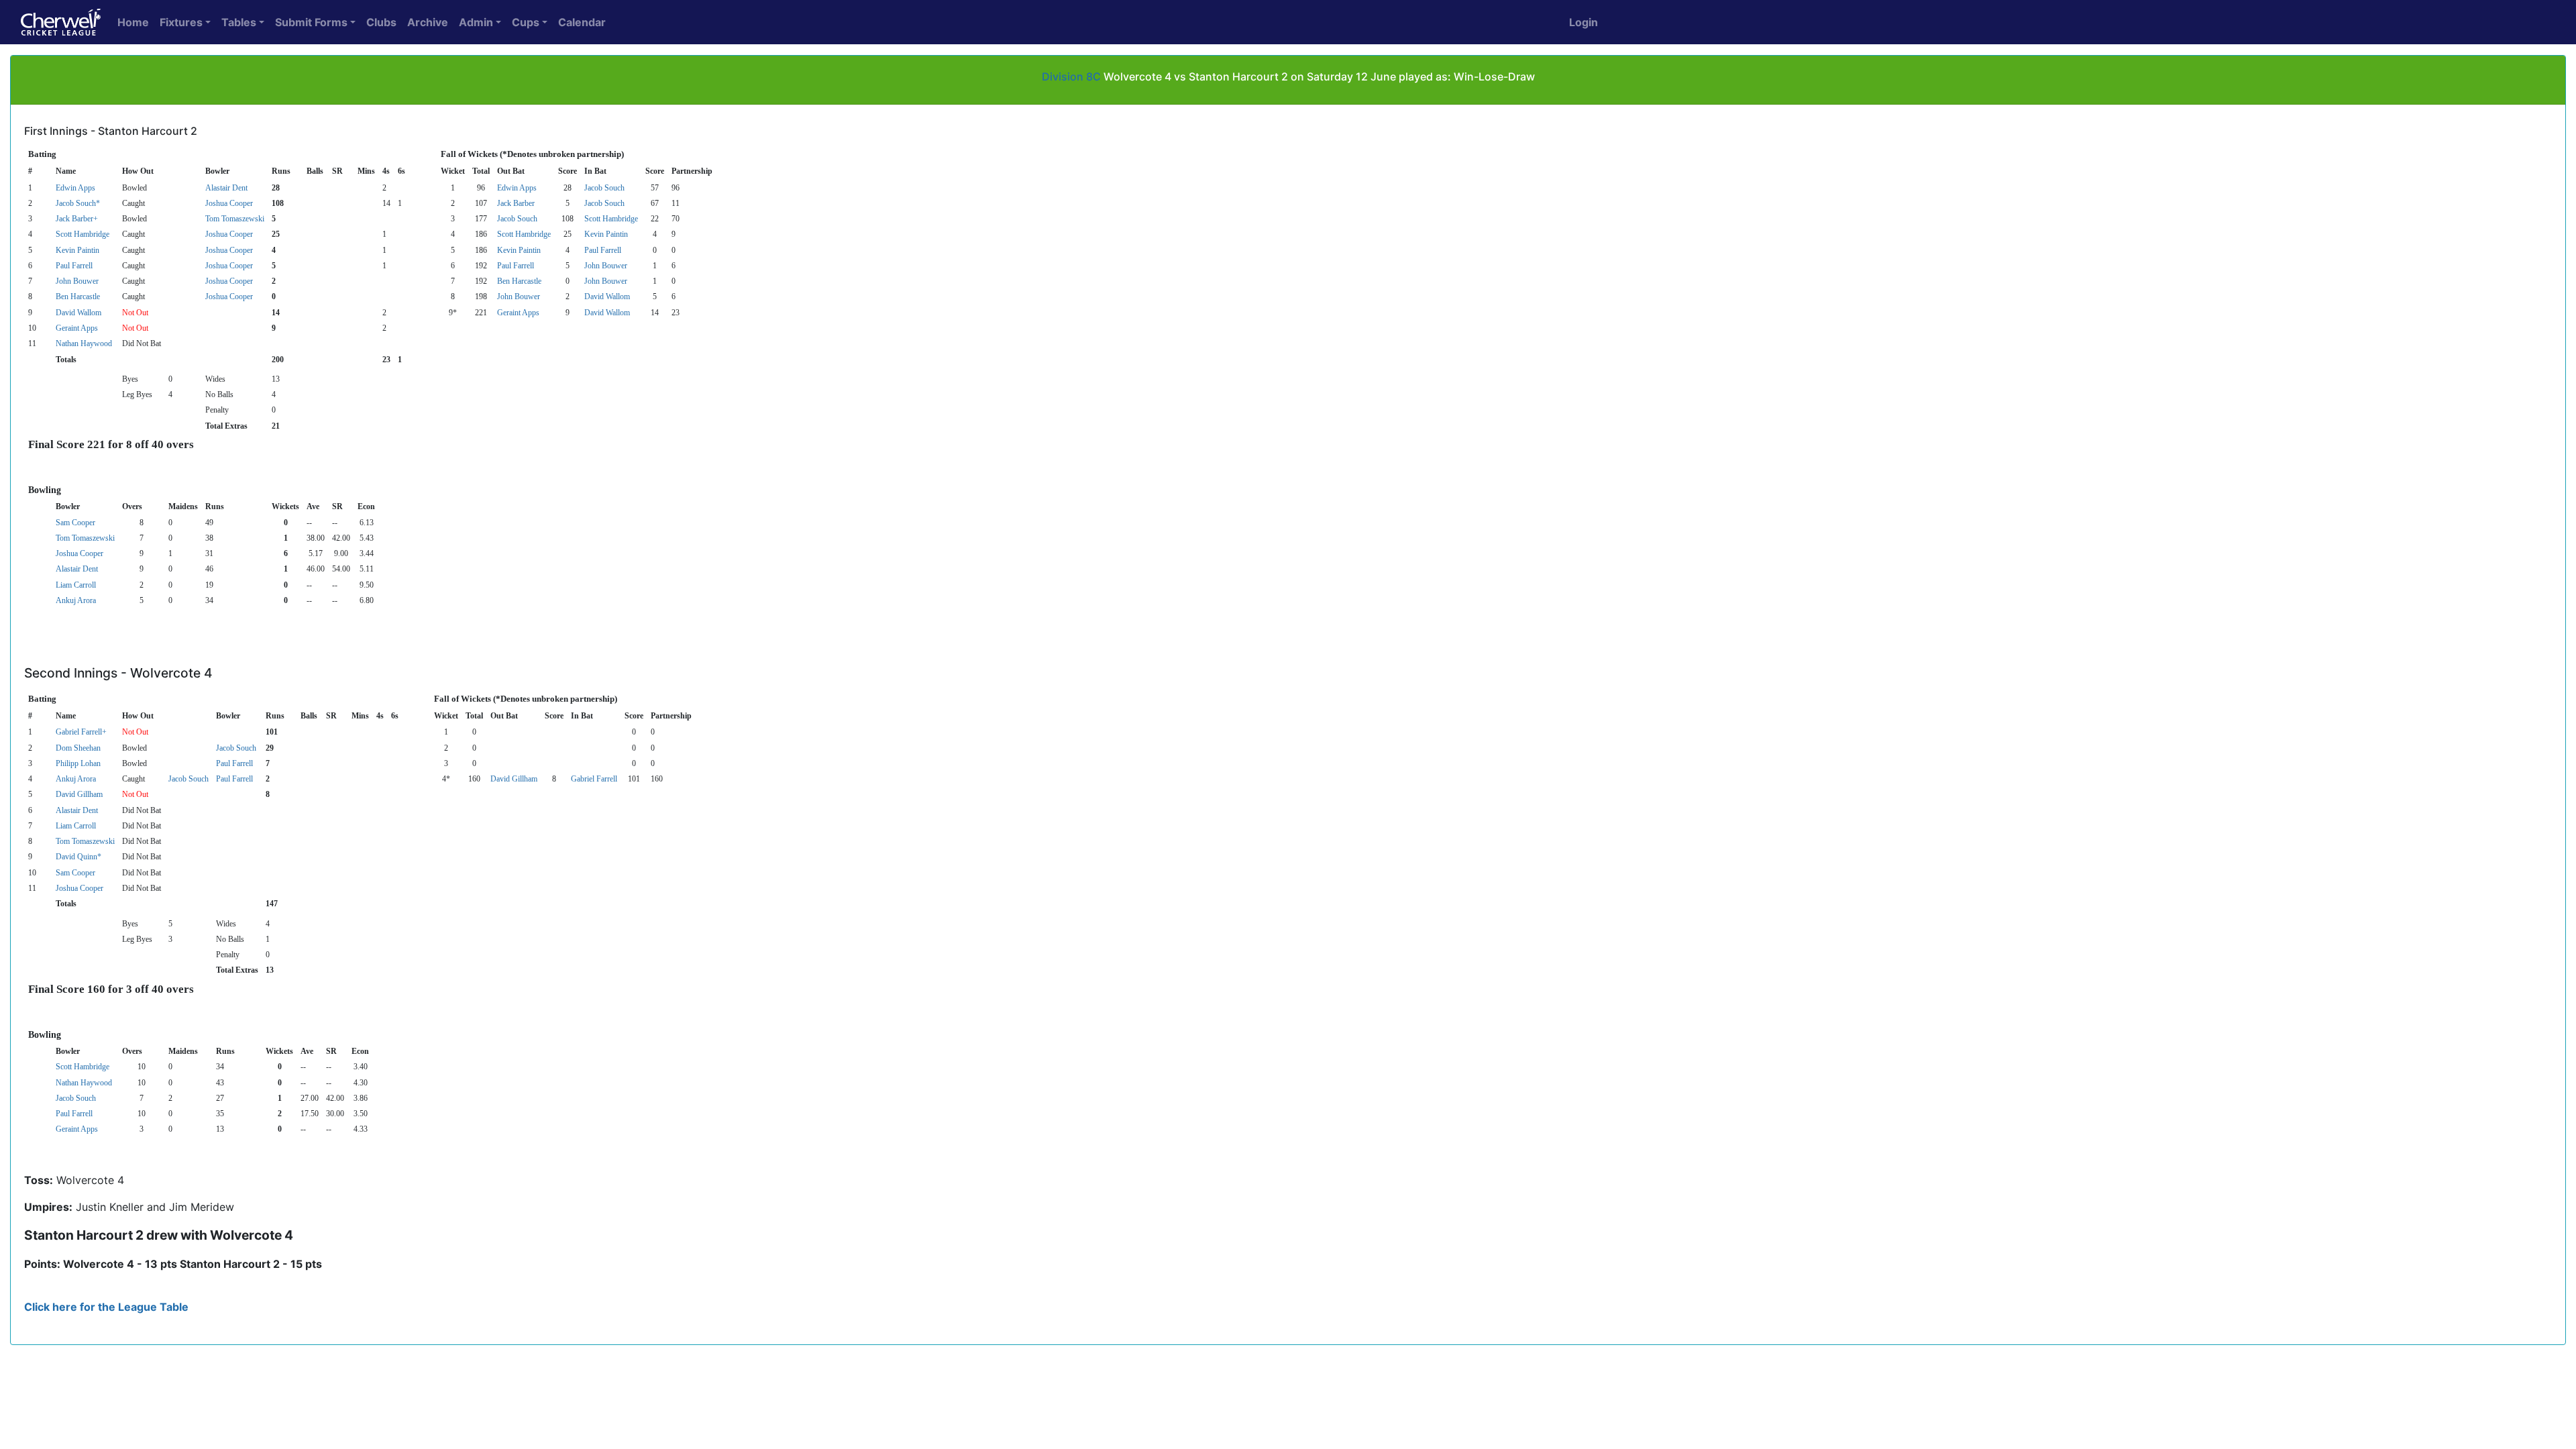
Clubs (381, 22)
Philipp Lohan (78, 763)
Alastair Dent (226, 188)
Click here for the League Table (106, 1307)
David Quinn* (78, 857)
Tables (239, 22)
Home (133, 22)
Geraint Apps (518, 313)
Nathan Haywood (84, 343)
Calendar (582, 22)
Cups (526, 22)
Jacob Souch (604, 188)
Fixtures (181, 22)
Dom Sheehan (78, 748)
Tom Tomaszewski (235, 219)
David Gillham (514, 779)
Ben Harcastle (519, 281)
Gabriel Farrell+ (81, 732)
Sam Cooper (75, 523)
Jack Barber (516, 203)
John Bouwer (606, 266)
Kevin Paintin (606, 234)
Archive (428, 22)
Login (1584, 22)
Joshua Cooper (229, 203)
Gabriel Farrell (594, 779)
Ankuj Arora (76, 600)
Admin (476, 22)
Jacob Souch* (78, 203)
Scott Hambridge (611, 219)
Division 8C (1071, 76)
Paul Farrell (603, 250)
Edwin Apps (75, 188)
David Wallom (607, 297)
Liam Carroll (76, 585)
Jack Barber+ (77, 219)
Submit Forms (311, 22)
